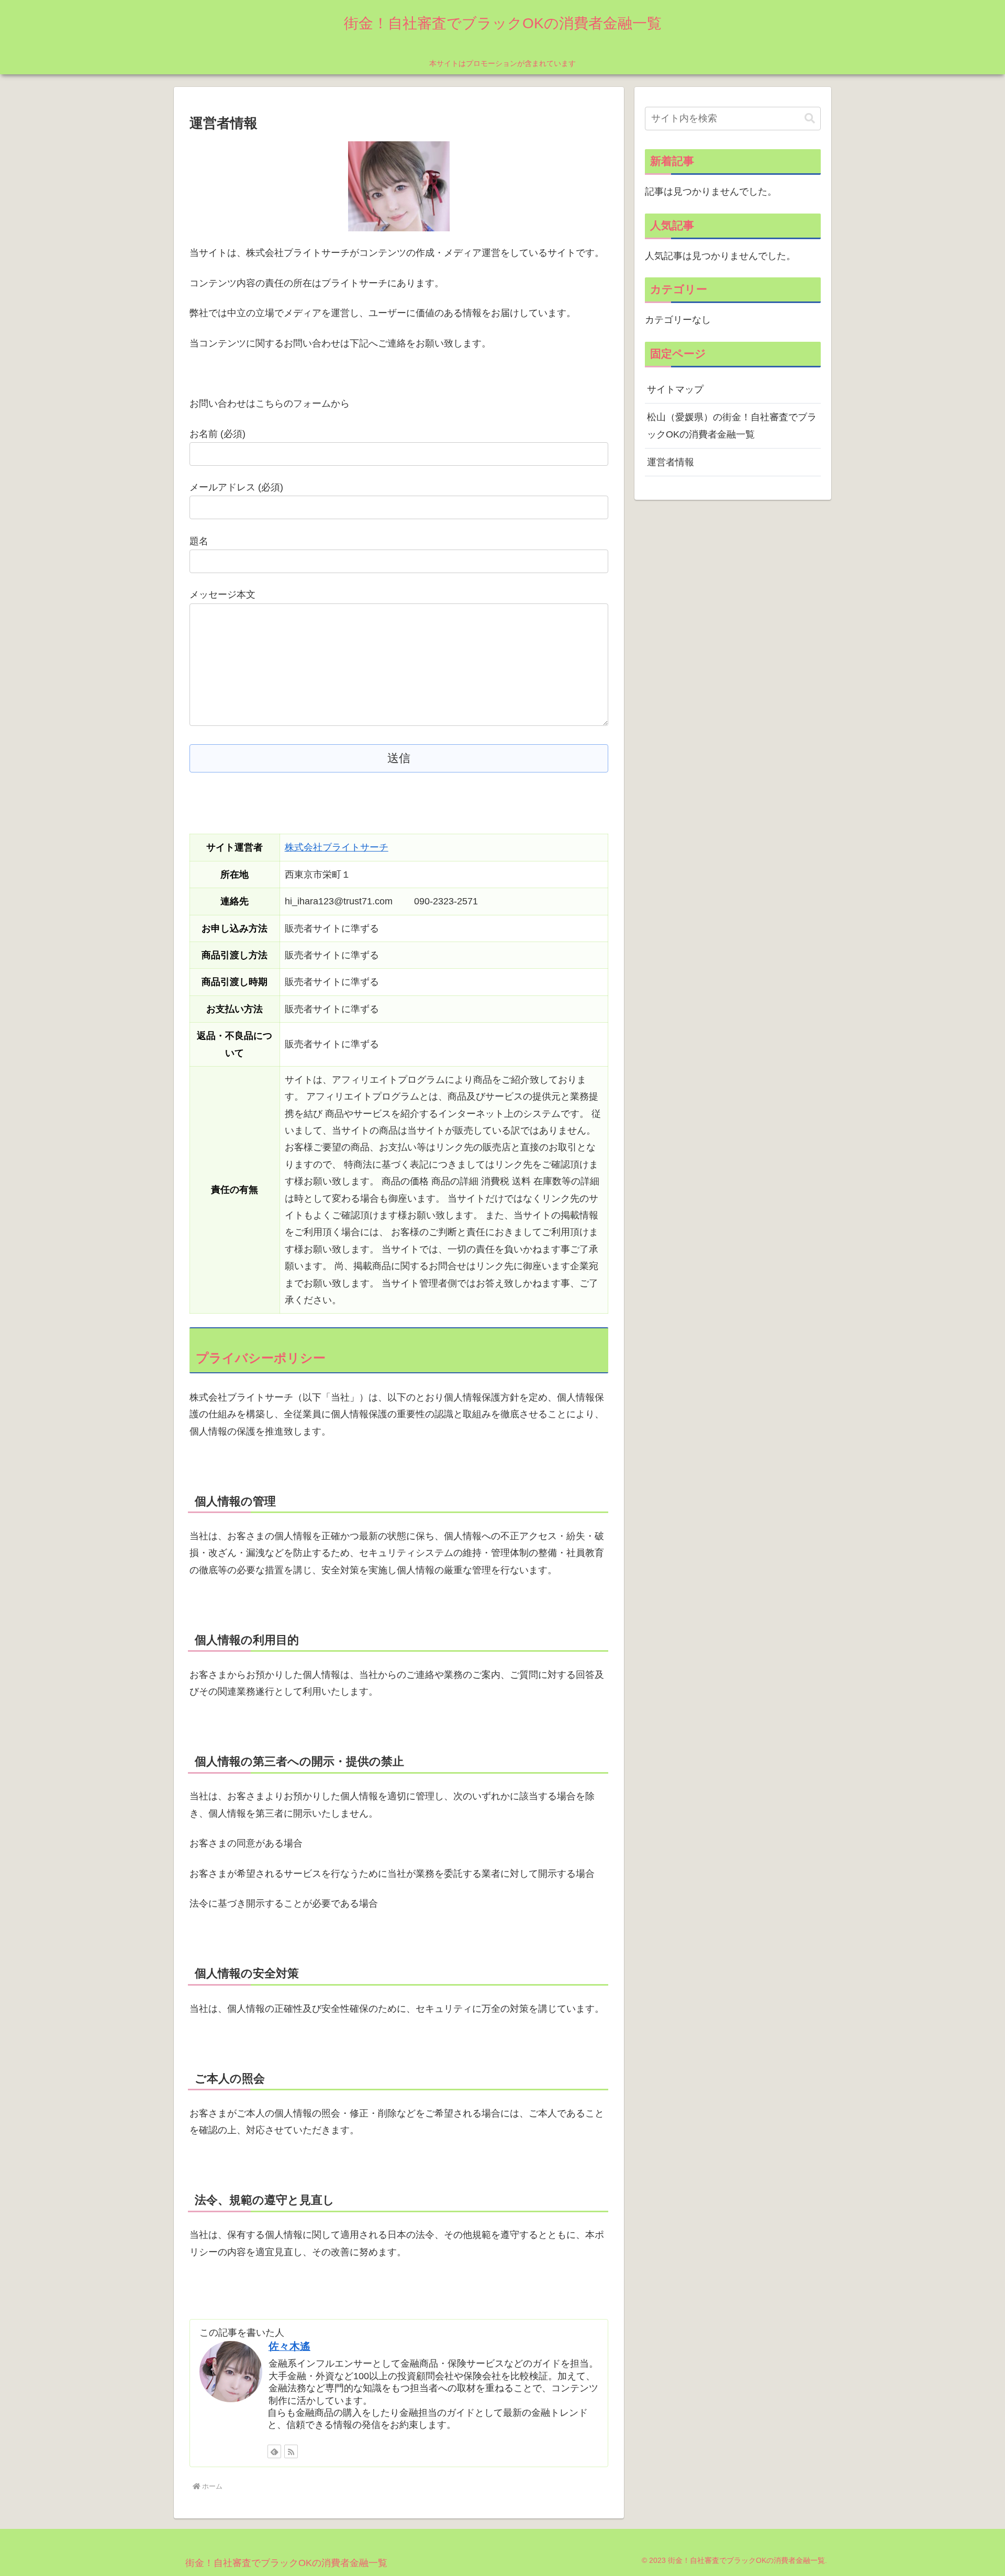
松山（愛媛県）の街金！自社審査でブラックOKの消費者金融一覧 (732, 425)
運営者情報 (671, 462)
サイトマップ (675, 389)
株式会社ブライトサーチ (337, 847)
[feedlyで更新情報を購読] (274, 2451)
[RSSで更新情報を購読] (291, 2451)
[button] (810, 119)
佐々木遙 (289, 2346)
